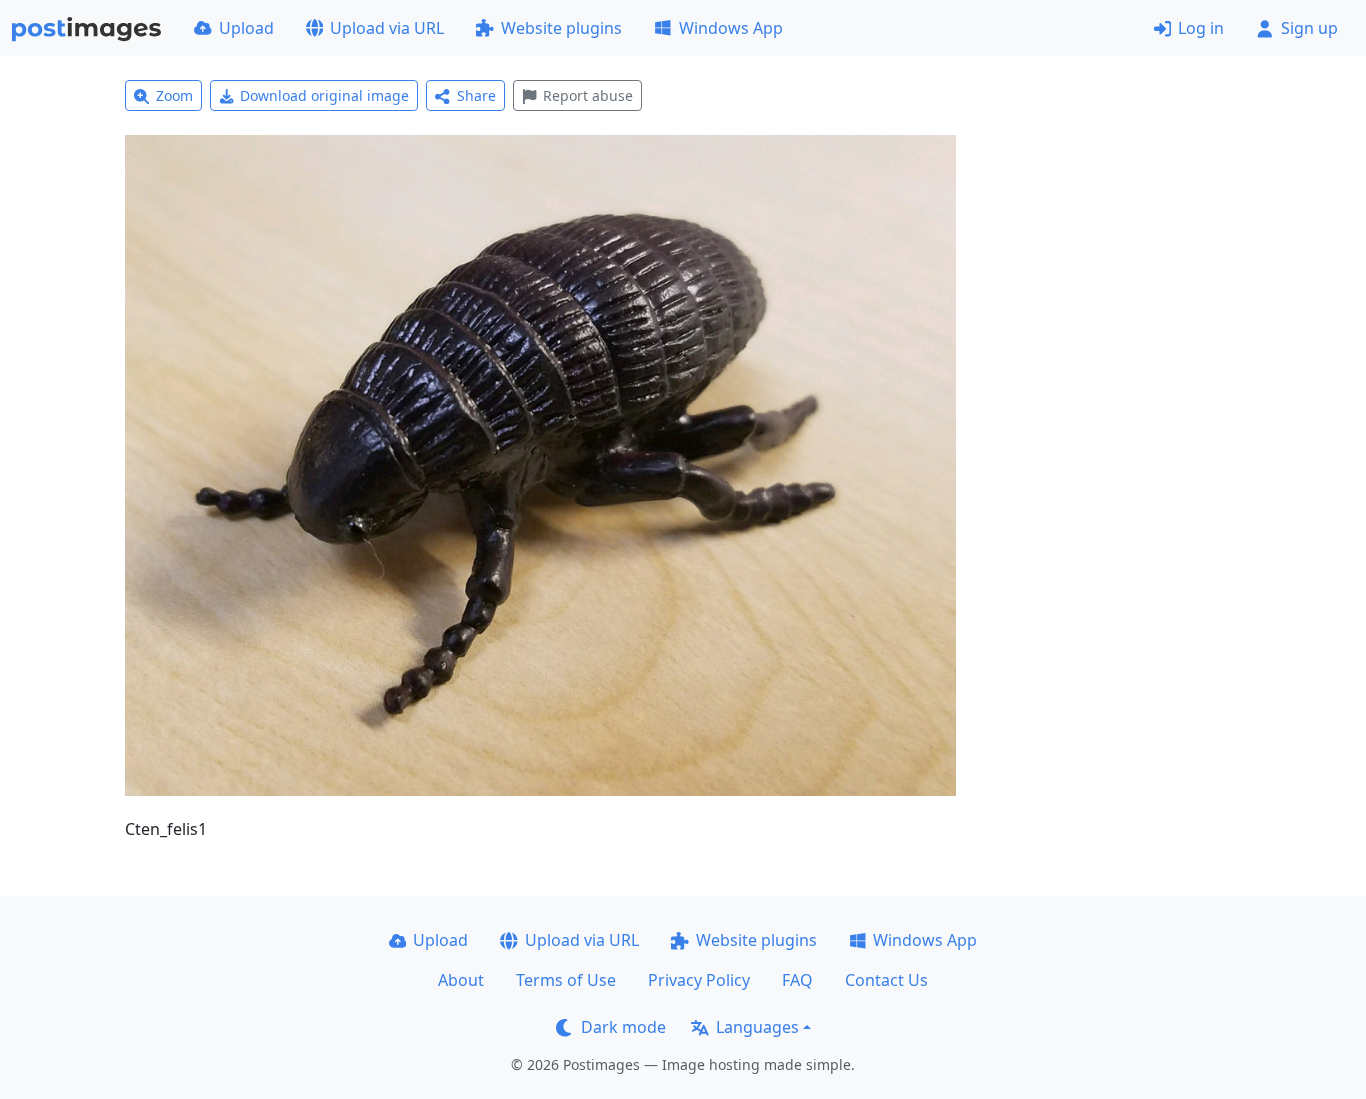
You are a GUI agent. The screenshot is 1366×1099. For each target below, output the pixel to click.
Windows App (731, 28)
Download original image (324, 95)
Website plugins (561, 28)
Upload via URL (387, 28)
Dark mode (623, 1027)
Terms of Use (566, 980)
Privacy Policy (699, 980)
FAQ (797, 980)
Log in (1201, 28)
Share (476, 95)
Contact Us (886, 980)
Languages (757, 1027)
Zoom (174, 95)
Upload (246, 28)
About (461, 980)
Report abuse (588, 95)
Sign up (1309, 28)
